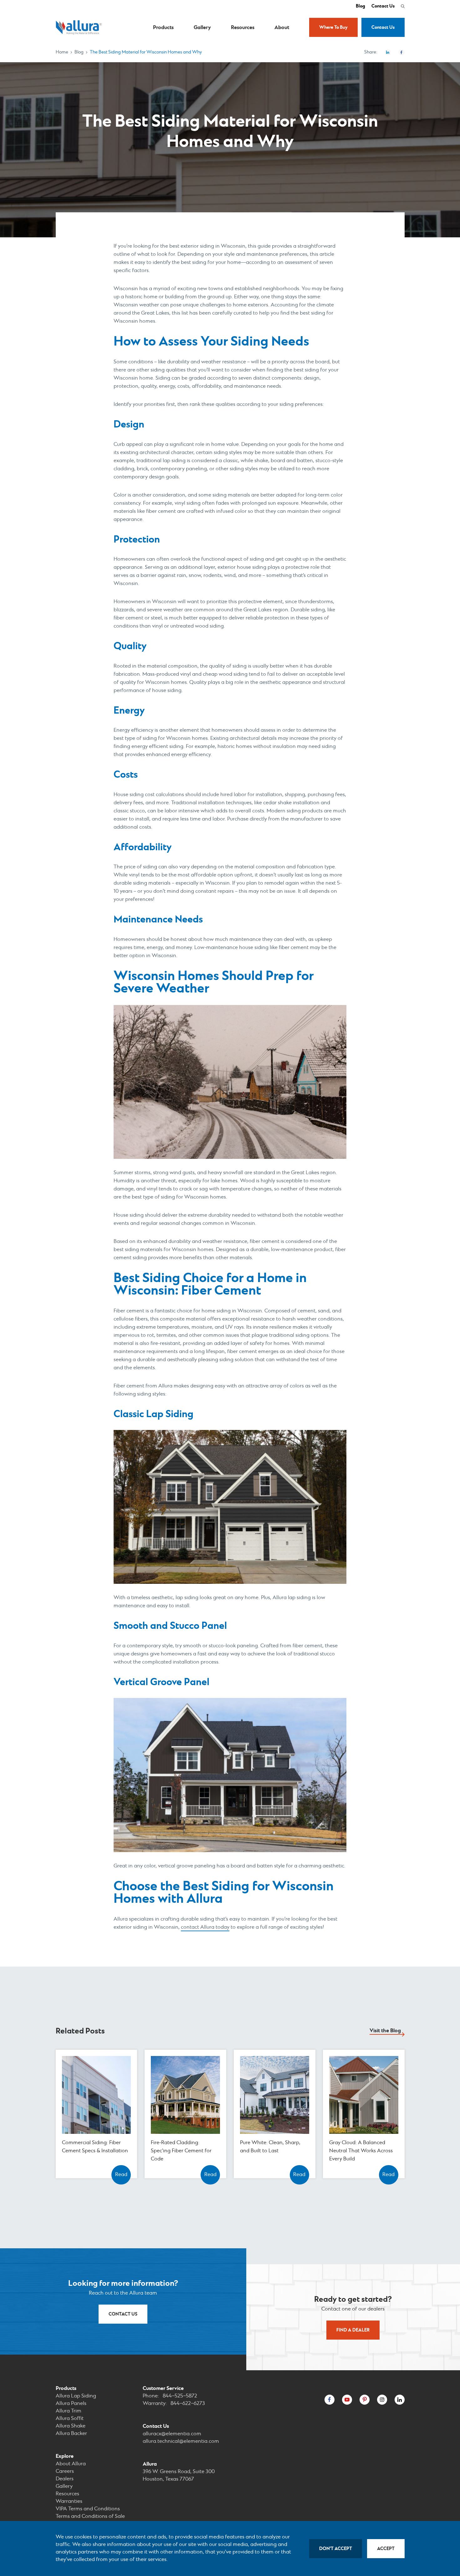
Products (163, 28)
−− (180, 2396)
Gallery (202, 28)
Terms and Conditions (88, 2509)
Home (62, 52)
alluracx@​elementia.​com (172, 2434)
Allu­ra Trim (69, 2411)
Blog (360, 6)
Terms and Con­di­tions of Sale (90, 2516)
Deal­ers (65, 2479)
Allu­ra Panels (71, 2404)
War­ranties (69, 2501)
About (282, 28)
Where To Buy (333, 27)
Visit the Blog (385, 2031)
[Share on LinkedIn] (388, 52)
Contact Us (383, 6)
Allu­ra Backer (71, 2434)
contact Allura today (205, 1927)
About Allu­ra (71, 2464)
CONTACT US (123, 2314)
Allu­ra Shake (71, 2426)
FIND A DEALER (353, 2330)
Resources (243, 28)
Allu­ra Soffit (70, 2419)
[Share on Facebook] (401, 52)
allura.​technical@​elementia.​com (181, 2441)
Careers (65, 2471)
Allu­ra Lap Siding (76, 2396)
